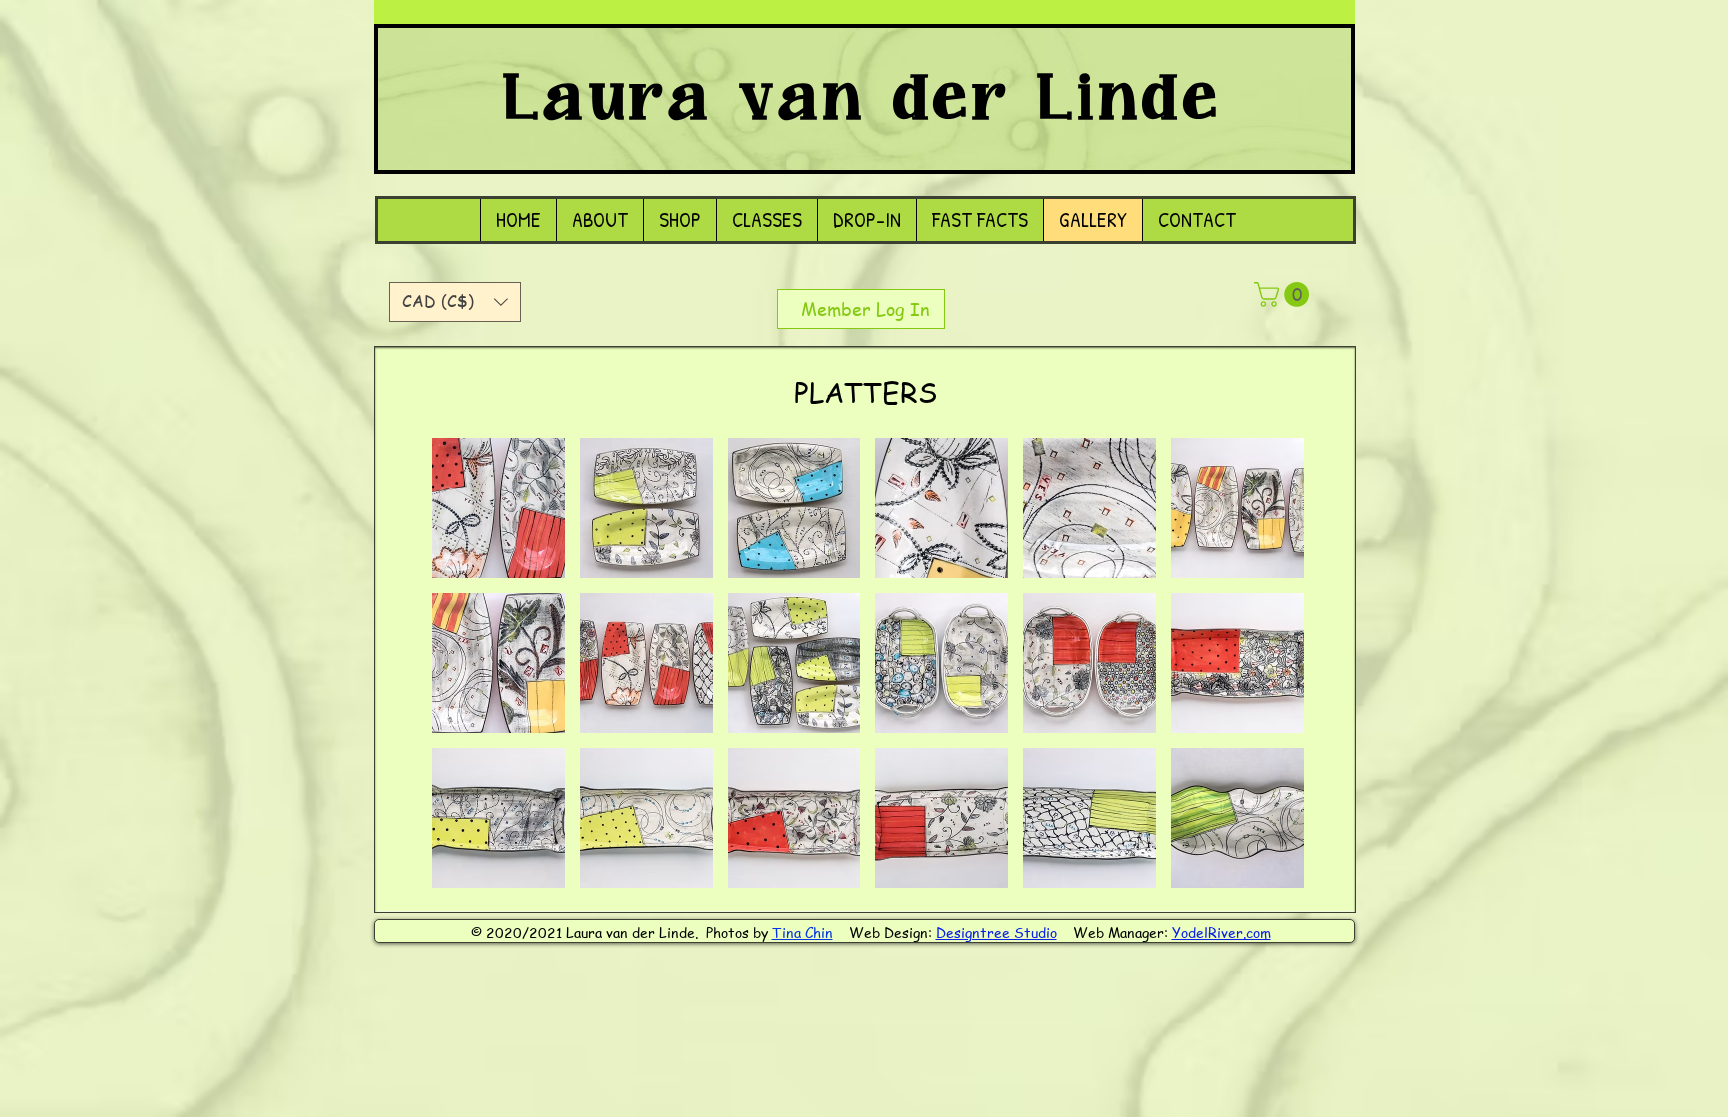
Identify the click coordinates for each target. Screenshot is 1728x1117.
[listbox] (455, 302)
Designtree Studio (996, 932)
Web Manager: (1122, 932)
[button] (455, 302)
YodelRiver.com (1221, 932)
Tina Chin (802, 932)
